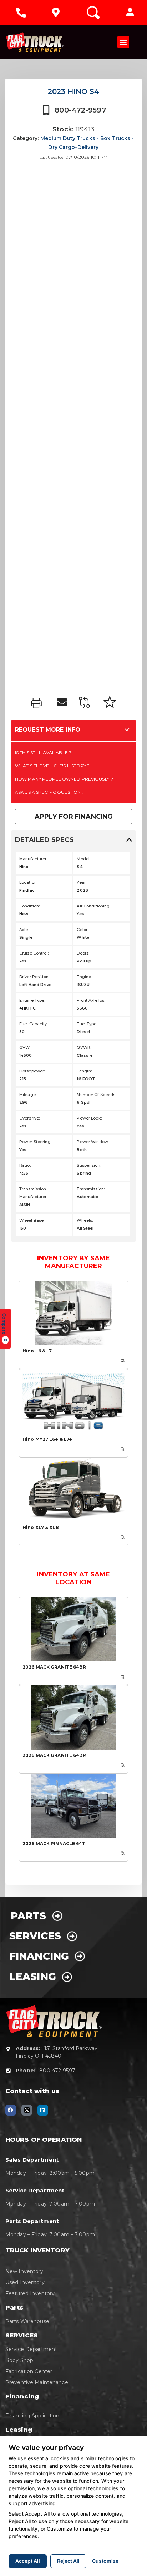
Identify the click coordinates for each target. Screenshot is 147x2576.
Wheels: (85, 1220)
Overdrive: (29, 1118)
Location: (28, 882)
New (24, 914)
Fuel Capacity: (34, 1024)
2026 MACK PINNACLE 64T (54, 1843)
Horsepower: (32, 1071)
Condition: (29, 906)
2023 (82, 890)
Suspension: (89, 1165)
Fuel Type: (87, 1024)
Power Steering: (35, 1142)
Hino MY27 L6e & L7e (47, 1439)
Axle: (24, 930)
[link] (38, 703)
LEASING (36, 1977)
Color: (82, 930)
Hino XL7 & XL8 (41, 1527)
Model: (83, 859)
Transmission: (91, 1189)
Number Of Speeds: (96, 1095)
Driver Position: (34, 977)
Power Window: (93, 1142)
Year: (82, 882)
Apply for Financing (73, 817)
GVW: (25, 1047)
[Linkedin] (43, 2110)
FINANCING (42, 1956)
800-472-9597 (80, 110)
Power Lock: (89, 1118)
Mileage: (28, 1095)
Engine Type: (32, 1000)
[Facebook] (11, 2110)
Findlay (27, 890)
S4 (80, 867)
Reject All (68, 2561)
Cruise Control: (34, 953)
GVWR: (84, 1047)
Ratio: (25, 1165)
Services (38, 1936)
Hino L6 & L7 (37, 1351)
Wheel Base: (32, 1220)
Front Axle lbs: (91, 1000)
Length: (84, 1071)
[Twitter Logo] (27, 2110)
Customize (105, 2561)
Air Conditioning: (93, 906)
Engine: (84, 977)
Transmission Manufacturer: (33, 1193)
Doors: (83, 953)
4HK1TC (27, 1008)
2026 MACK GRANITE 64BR (54, 1667)
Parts (31, 1916)
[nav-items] (21, 13)
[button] (130, 13)
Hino (24, 867)
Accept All (28, 2561)
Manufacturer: (33, 859)
